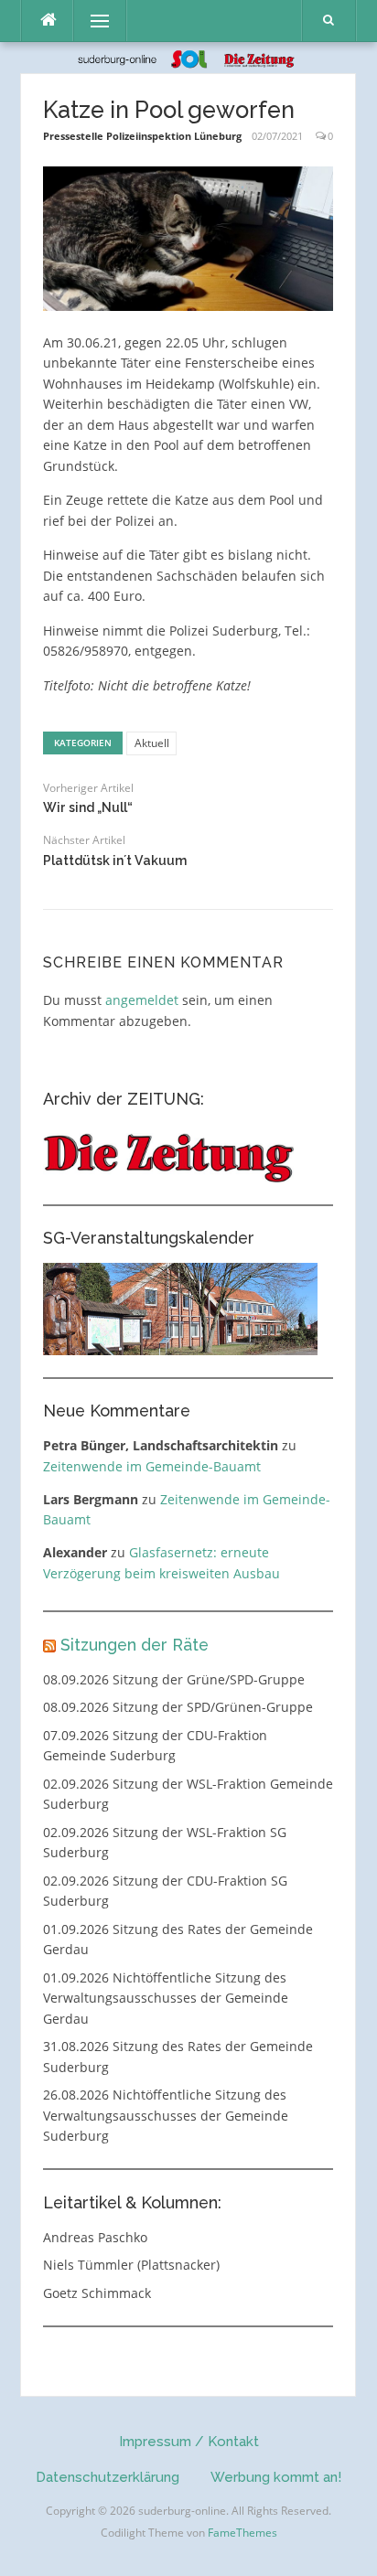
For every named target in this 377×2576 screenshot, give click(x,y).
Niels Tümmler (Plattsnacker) (131, 2265)
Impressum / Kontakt (189, 2442)
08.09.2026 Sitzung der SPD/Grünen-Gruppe (178, 1707)
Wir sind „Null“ (88, 807)
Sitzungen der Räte (135, 1645)
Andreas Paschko (95, 2237)
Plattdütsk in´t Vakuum (115, 860)
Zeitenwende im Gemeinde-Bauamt (152, 1466)
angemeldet (142, 1000)
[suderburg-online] (189, 57)
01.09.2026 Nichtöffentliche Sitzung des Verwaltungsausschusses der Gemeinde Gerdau (166, 1998)
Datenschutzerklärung (108, 2477)
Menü (92, 21)
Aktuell (152, 743)
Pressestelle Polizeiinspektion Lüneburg (142, 136)
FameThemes (242, 2533)
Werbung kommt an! (276, 2477)
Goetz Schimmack (97, 2293)
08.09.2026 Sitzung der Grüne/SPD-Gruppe (174, 1679)
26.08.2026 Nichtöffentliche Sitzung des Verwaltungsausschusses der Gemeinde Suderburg (166, 2115)
